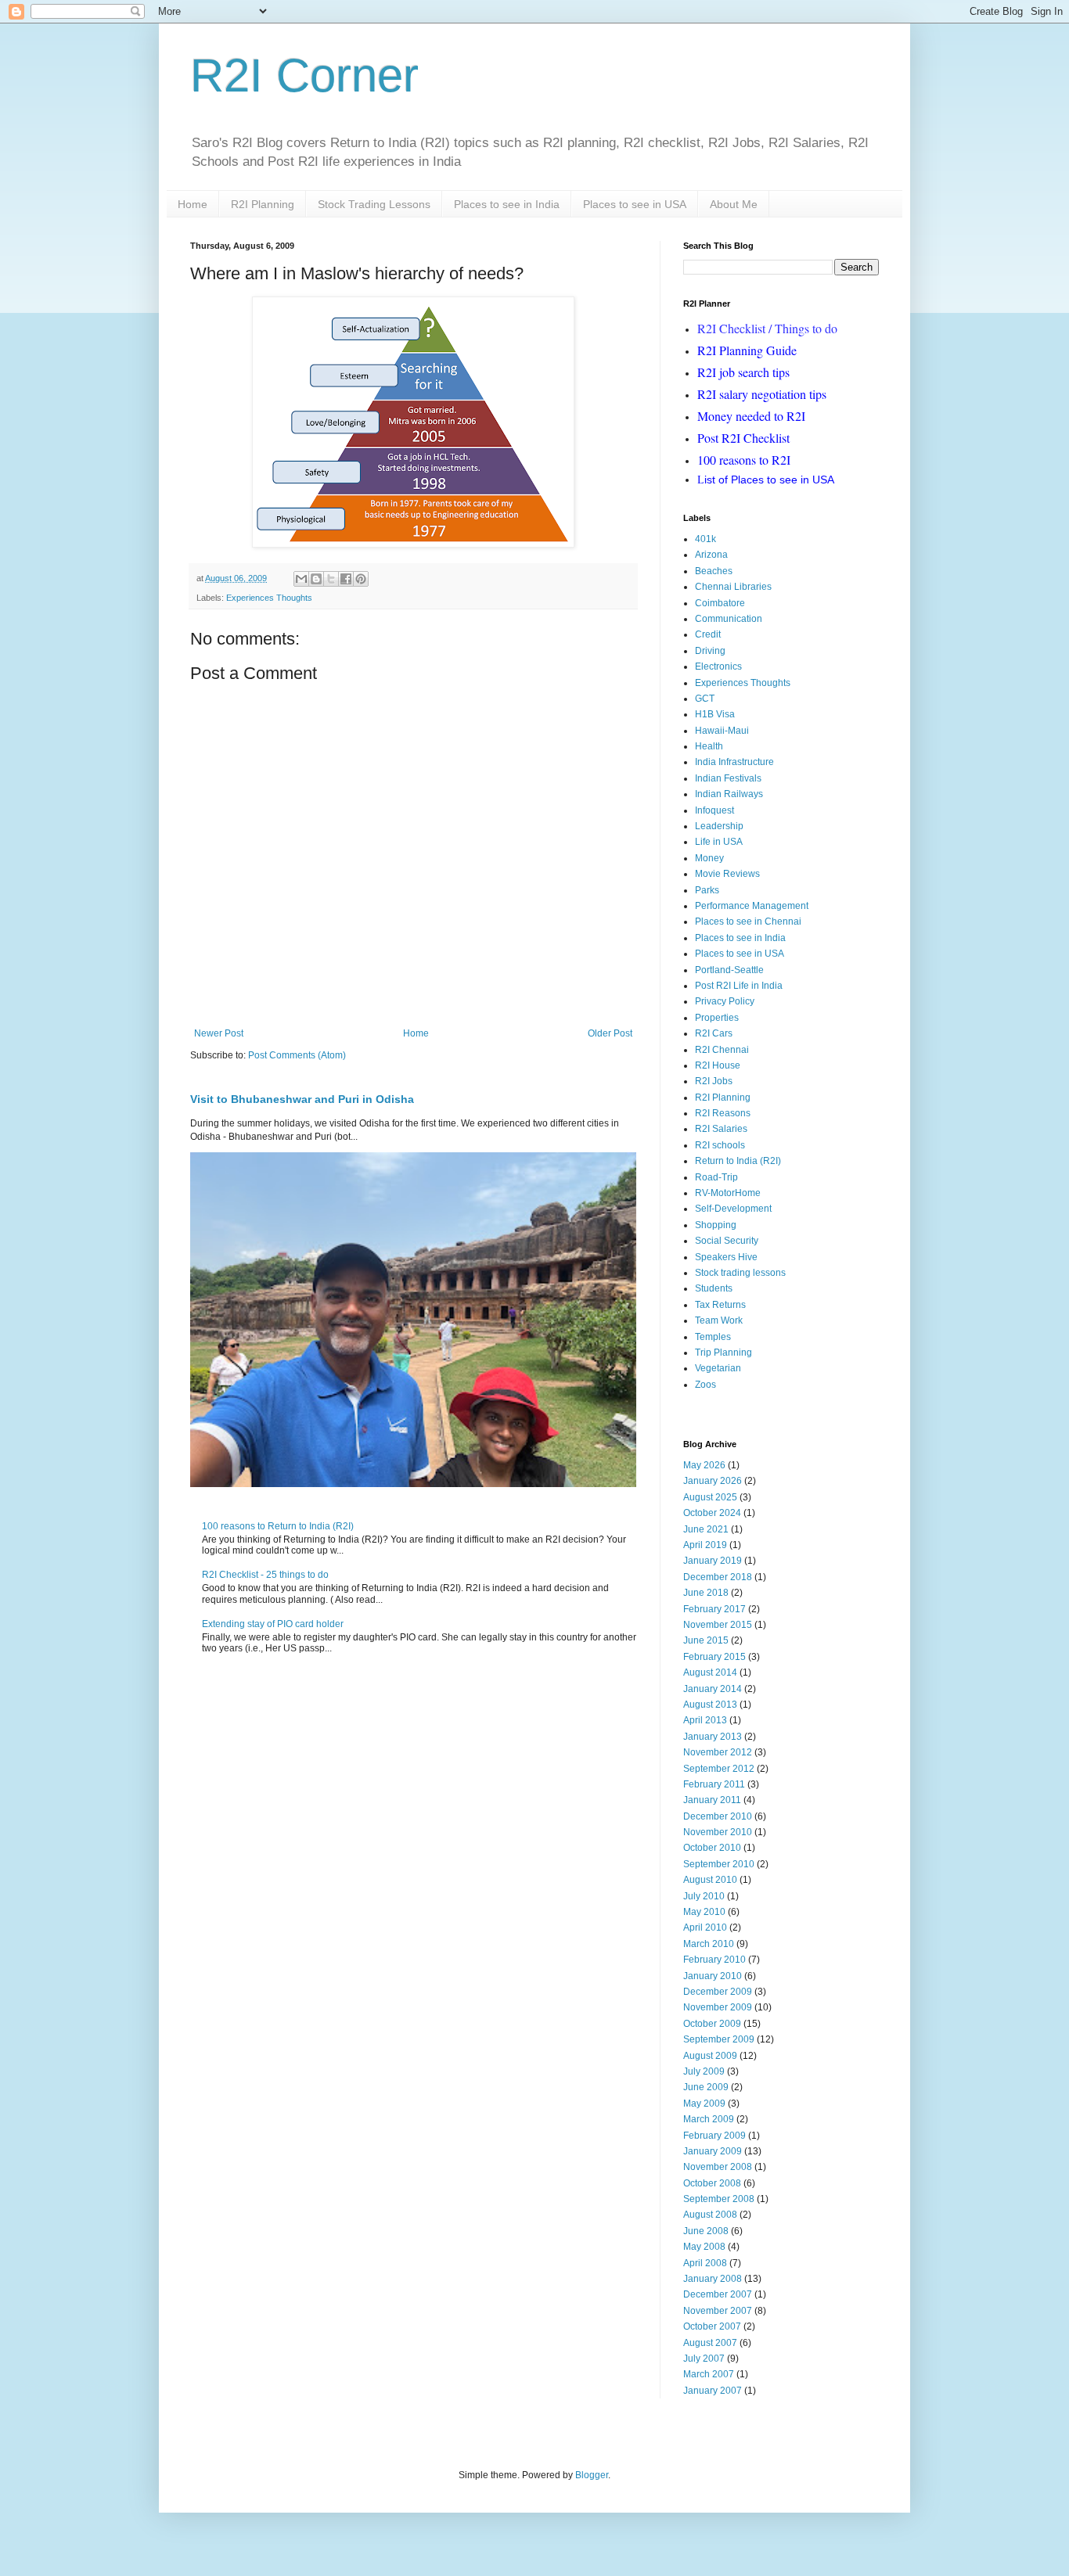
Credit (708, 634)
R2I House (718, 1065)
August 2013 (710, 1705)
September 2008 (719, 2199)
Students (714, 1288)
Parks (707, 890)
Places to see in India (507, 204)
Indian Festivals (728, 778)
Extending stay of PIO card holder (273, 1624)
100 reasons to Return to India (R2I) (278, 1526)
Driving (710, 651)
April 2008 (705, 2263)
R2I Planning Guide (747, 350)
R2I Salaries (721, 1129)
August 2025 (710, 1497)
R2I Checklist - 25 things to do (265, 1575)
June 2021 (706, 1529)
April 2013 (705, 1720)
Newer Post (219, 1033)
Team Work (719, 1320)
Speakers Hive (726, 1257)
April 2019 (705, 1545)
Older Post (610, 1033)
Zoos (705, 1385)
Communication (729, 619)
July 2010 (704, 1896)
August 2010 (710, 1880)
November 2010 (718, 1832)
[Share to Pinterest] (361, 579)
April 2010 (705, 1928)
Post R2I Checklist (743, 438)
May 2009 (704, 2104)
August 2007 (710, 2343)
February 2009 (714, 2136)
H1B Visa (715, 714)
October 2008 (712, 2183)
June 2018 (706, 1593)
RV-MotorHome (728, 1193)
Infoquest (714, 810)
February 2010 (714, 1960)
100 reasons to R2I (744, 460)
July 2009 (704, 2071)
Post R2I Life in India (739, 986)
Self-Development (733, 1209)
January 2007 (713, 2391)
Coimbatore (720, 603)
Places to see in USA (635, 204)
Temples (713, 1337)
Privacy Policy (725, 1001)
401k (705, 539)
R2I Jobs (714, 1081)
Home (193, 204)
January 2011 (712, 1800)
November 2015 (718, 1625)
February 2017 (714, 1609)
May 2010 (704, 1912)
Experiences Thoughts (269, 598)
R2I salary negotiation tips (762, 394)
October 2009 (712, 2024)
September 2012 (719, 1769)
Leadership (719, 826)
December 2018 (718, 1577)
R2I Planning (263, 204)
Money (709, 858)
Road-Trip (716, 1177)
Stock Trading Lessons (374, 204)
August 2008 (710, 2215)
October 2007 (712, 2326)
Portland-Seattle (729, 970)
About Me (734, 204)
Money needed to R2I (751, 416)
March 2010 (709, 1944)
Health (709, 746)
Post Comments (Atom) (297, 1055)
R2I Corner (304, 75)
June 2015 (706, 1640)
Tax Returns (720, 1305)
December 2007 (718, 2294)
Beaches (714, 571)
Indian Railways (729, 794)
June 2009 (706, 2087)
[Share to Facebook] (346, 579)
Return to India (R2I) (738, 1161)
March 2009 (709, 2119)
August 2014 (710, 1672)
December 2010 (718, 1816)
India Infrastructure (734, 762)
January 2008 (713, 2279)
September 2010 (719, 1864)
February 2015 (714, 1657)
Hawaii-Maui (722, 731)
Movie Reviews (727, 874)
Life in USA (719, 842)
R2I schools (720, 1145)
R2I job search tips (743, 372)
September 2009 (719, 2039)
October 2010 (712, 1848)
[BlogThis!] (316, 579)
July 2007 (704, 2359)
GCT (705, 699)
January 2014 (713, 1689)
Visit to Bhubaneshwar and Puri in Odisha (302, 1099)
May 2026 (704, 1465)
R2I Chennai (722, 1050)
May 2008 (704, 2247)
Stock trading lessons (740, 1273)
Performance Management (752, 906)
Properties (717, 1018)
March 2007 (709, 2374)
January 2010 (713, 1976)
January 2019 (713, 1561)
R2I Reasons (723, 1113)
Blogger (592, 2475)
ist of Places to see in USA (766, 480)
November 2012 (718, 1752)
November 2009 (718, 2007)
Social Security (727, 1241)
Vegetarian (718, 1368)
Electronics (718, 666)
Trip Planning (723, 1353)
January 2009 (713, 2151)
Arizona (711, 555)
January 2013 (713, 1737)
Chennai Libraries (733, 587)
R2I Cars (714, 1033)
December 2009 (718, 1992)
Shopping (716, 1225)
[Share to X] (331, 579)
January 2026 (713, 1481)
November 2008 (718, 2167)
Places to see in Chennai (748, 922)
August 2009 (710, 2056)
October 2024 (712, 1513)
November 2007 (718, 2311)
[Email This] (301, 579)
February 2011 (714, 1784)
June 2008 (706, 2231)
